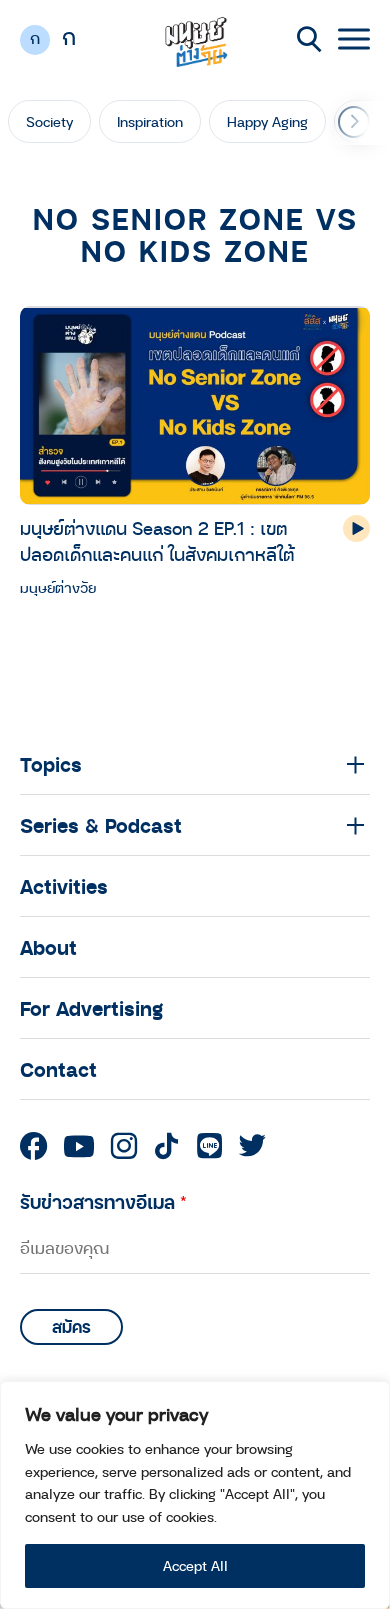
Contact (58, 1069)
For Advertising (91, 1008)
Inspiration (150, 121)
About (48, 947)
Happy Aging (267, 121)
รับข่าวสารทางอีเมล (103, 1201)
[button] (354, 122)
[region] (195, 1495)
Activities (64, 886)
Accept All (195, 1565)
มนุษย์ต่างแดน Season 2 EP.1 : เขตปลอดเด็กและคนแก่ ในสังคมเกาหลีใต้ (157, 541)
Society (49, 121)
